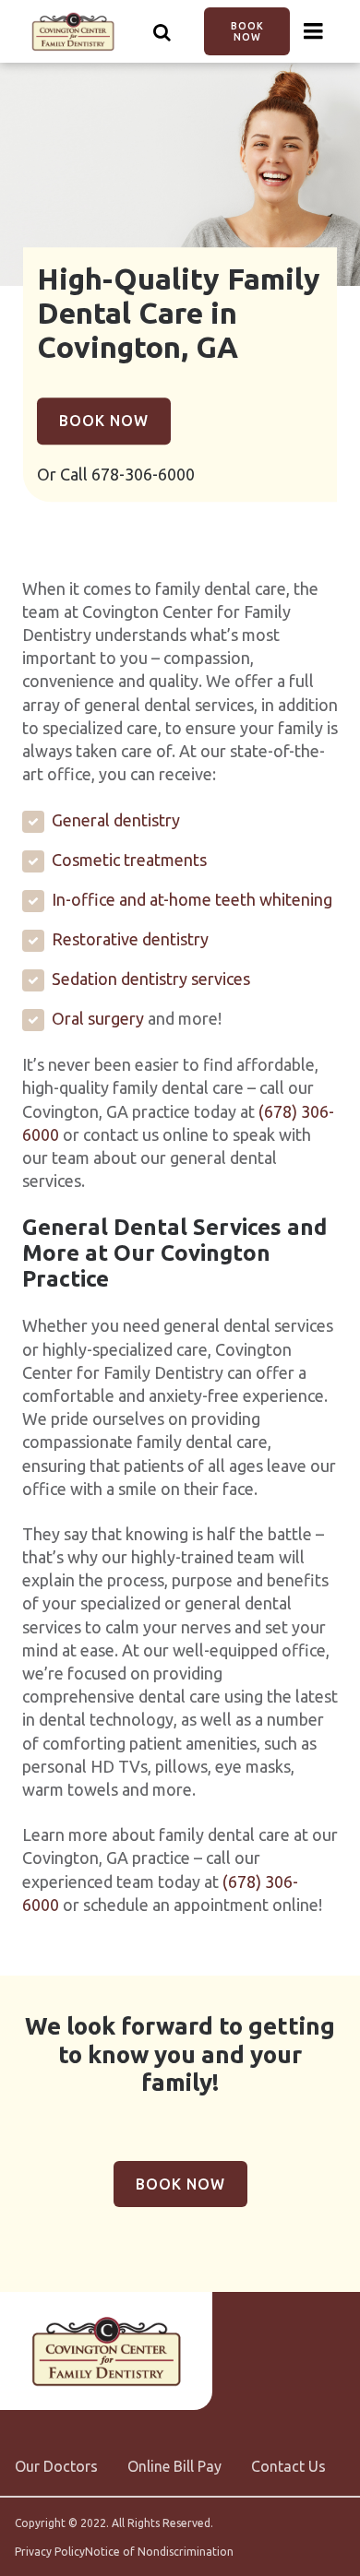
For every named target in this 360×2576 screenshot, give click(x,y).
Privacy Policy (50, 2552)
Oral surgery (98, 1018)
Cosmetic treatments (129, 860)
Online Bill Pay (174, 2466)
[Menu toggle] (314, 31)
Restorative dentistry (130, 939)
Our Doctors (56, 2466)
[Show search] (162, 31)
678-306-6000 (143, 474)
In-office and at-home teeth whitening (192, 899)
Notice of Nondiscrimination (159, 2552)
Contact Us (288, 2466)
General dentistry (116, 820)
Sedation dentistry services (151, 979)
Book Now (247, 31)
